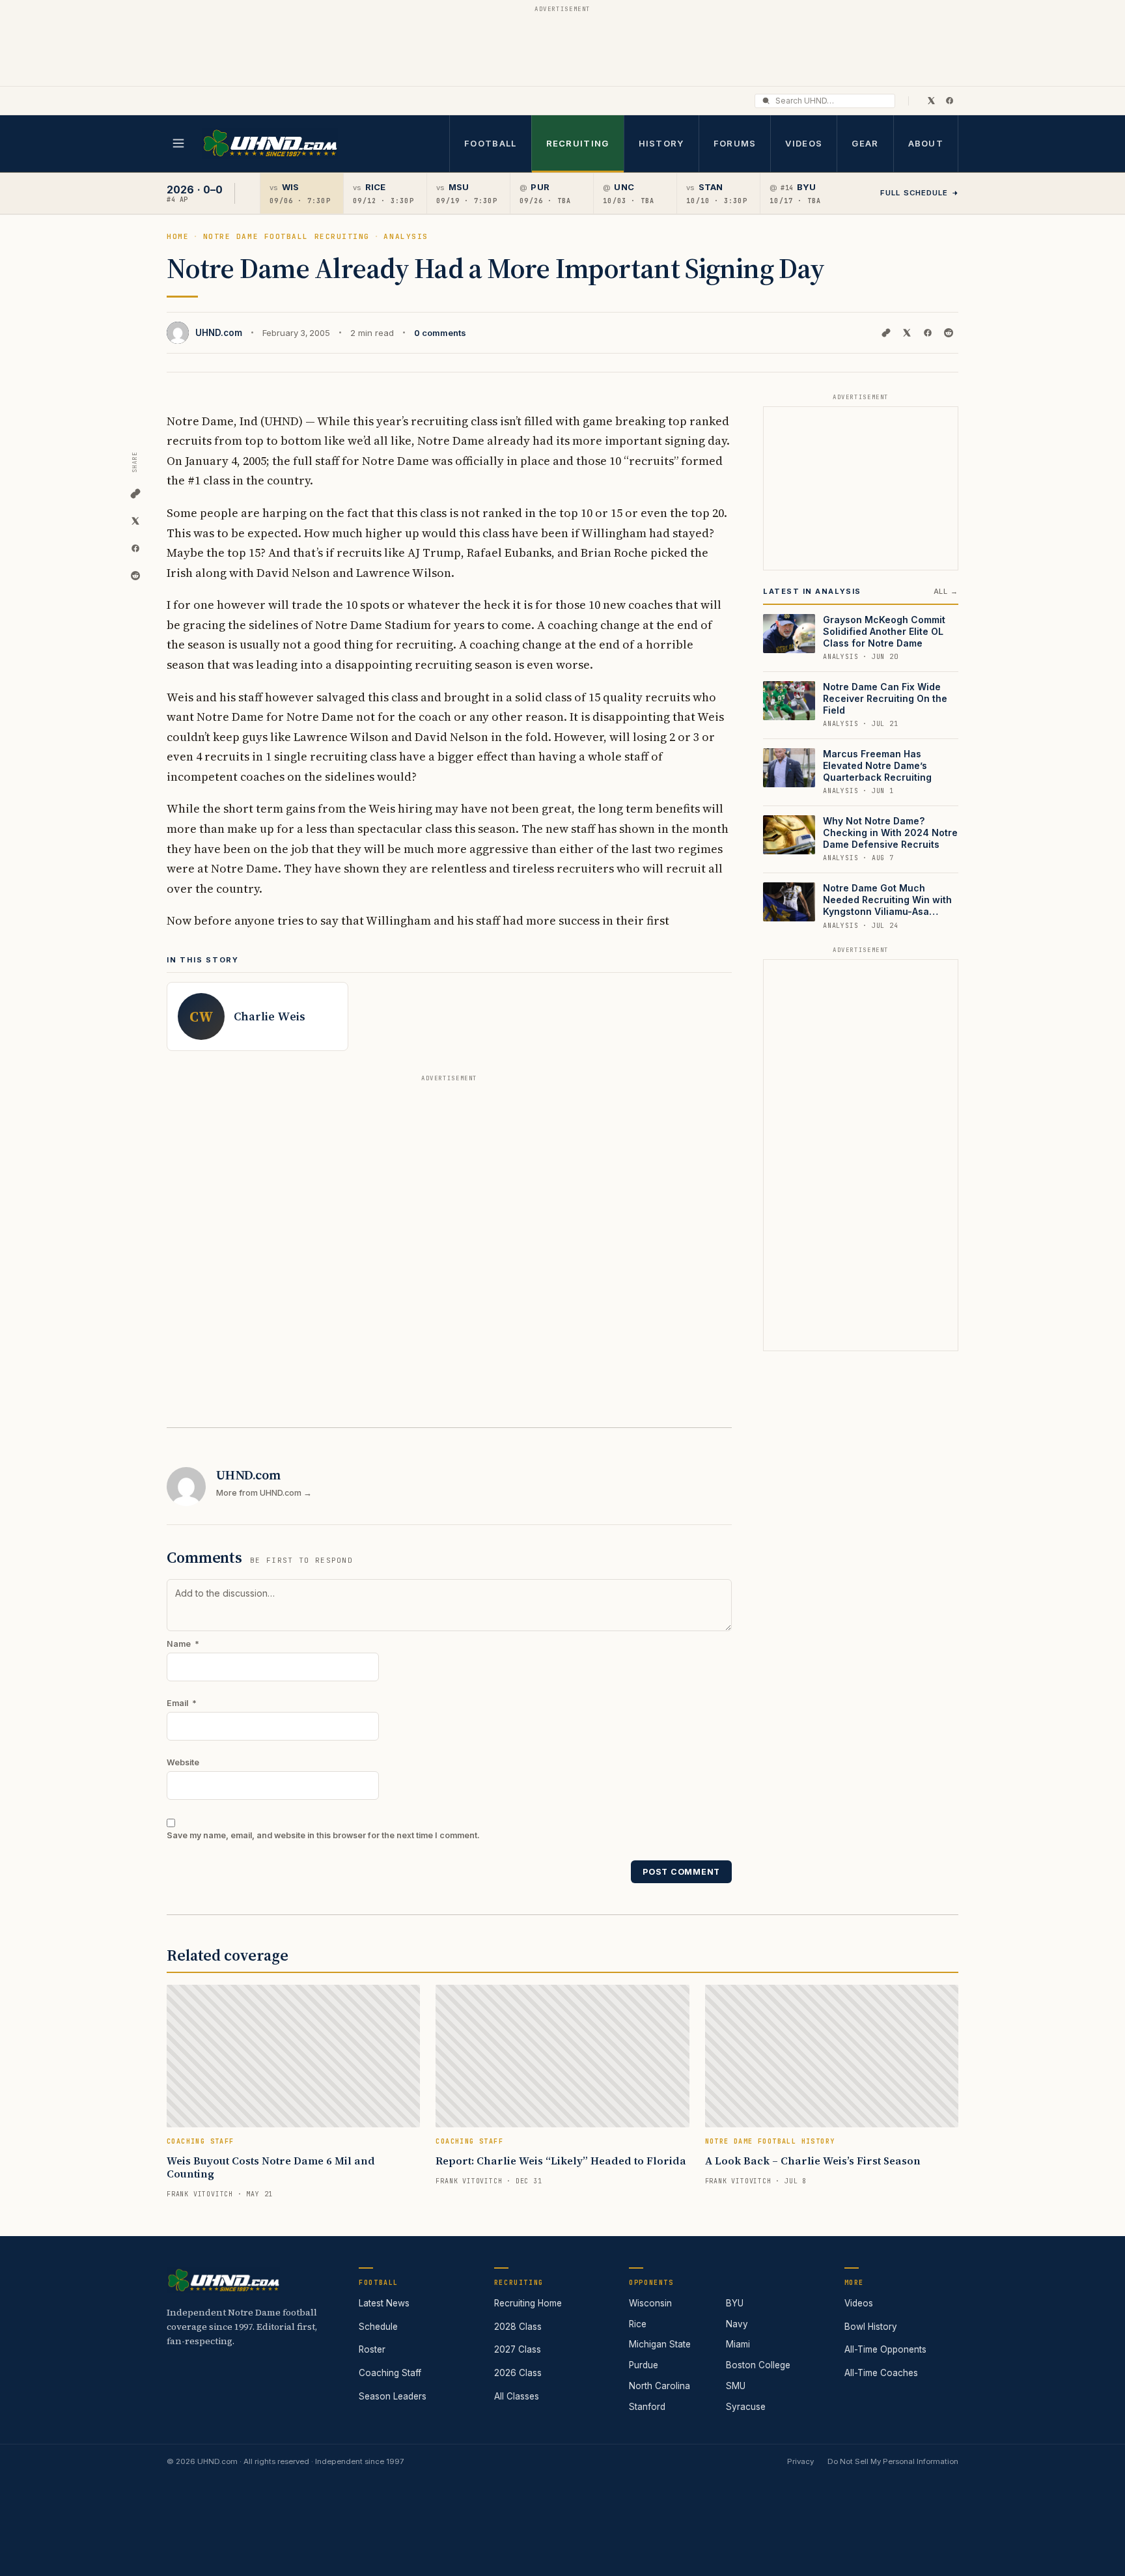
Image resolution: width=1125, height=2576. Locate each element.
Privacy (800, 2461)
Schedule (378, 2327)
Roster (372, 2349)
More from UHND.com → (264, 1493)
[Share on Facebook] (928, 333)
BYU (735, 2303)
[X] (931, 100)
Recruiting (578, 143)
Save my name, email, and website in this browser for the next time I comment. (323, 1835)
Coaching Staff (390, 2373)
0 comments (440, 333)
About (926, 143)
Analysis (406, 236)
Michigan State (660, 2344)
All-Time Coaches (881, 2373)
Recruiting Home (528, 2303)
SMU (736, 2386)
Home (178, 236)
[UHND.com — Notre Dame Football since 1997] (270, 144)
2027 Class (518, 2349)
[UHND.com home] (223, 2280)
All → (946, 591)
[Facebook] (949, 100)
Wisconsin (650, 2303)
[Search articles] (766, 101)
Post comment (681, 1872)
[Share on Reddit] (949, 333)
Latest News (384, 2303)
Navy (737, 2324)
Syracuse (746, 2407)
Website (183, 1762)
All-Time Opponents (885, 2349)
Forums (735, 143)
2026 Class (518, 2373)
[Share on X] (907, 333)
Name (183, 1644)
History (661, 143)
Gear (865, 143)
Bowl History (871, 2327)
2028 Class (518, 2327)
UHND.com (219, 333)
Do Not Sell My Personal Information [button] (893, 2461)
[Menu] (178, 143)
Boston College (758, 2365)
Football (490, 143)
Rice (638, 2324)
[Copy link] (886, 333)
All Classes (517, 2396)
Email (182, 1703)
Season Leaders (393, 2396)
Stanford (647, 2407)
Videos (804, 143)
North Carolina (660, 2386)
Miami (738, 2344)
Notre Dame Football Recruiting (286, 236)
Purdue (644, 2365)
